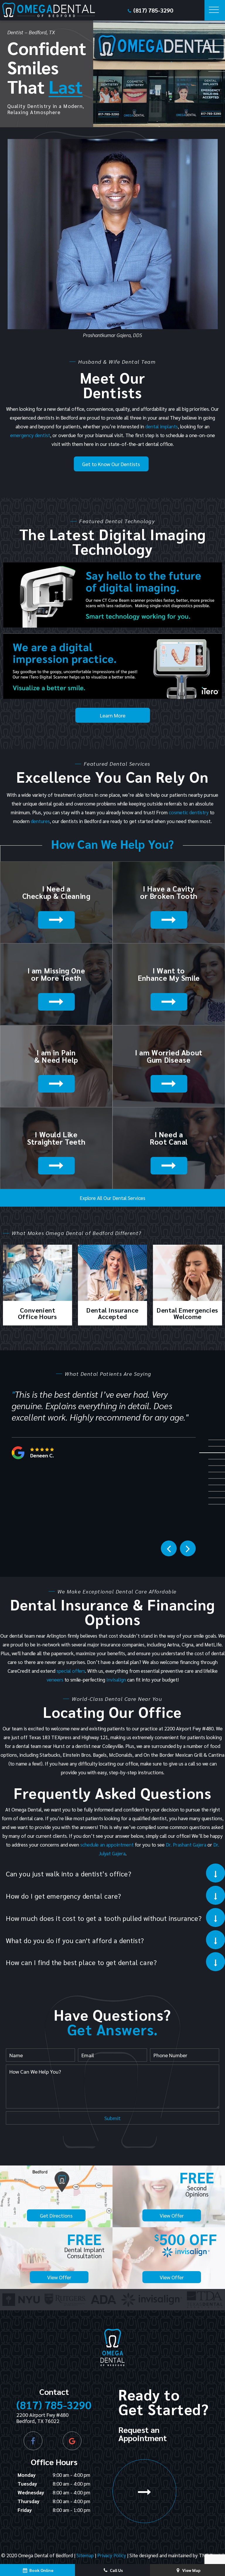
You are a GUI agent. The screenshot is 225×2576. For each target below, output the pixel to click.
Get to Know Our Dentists (111, 464)
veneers (55, 1679)
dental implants (162, 426)
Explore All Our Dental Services (112, 1198)
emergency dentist (30, 435)
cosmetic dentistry (189, 812)
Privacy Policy (112, 2555)
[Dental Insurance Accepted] (112, 1274)
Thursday (29, 2501)
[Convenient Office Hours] (37, 1274)
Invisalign (116, 1679)
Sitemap (85, 2555)
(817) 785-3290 (153, 10)
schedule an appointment (107, 1845)
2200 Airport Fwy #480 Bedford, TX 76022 (42, 2418)
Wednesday (31, 2492)
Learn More (113, 715)
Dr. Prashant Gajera (186, 1845)
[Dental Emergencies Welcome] (187, 1274)
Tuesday (27, 2484)
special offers (71, 1671)
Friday (25, 2510)
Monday (27, 2475)
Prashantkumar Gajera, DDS (112, 335)
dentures (40, 821)
